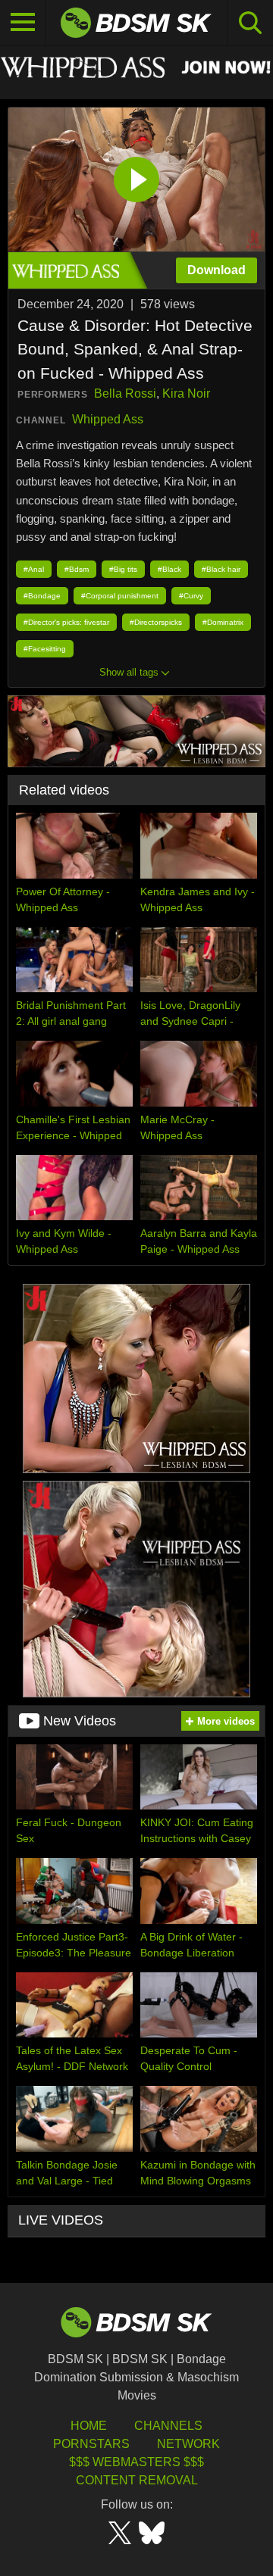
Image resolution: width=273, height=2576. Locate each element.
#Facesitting (45, 649)
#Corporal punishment (120, 596)
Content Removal (137, 2480)
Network (188, 2444)
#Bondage (42, 596)
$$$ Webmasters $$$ (136, 2462)
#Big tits (123, 569)
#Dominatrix (223, 622)
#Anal (34, 569)
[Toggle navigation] (23, 23)
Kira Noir (186, 393)
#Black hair (221, 569)
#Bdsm (77, 569)
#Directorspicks (156, 622)
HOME (89, 2426)
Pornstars (91, 2444)
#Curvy (191, 596)
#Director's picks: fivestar (66, 622)
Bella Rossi (125, 393)
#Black (169, 569)
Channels (168, 2426)
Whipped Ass (108, 419)
